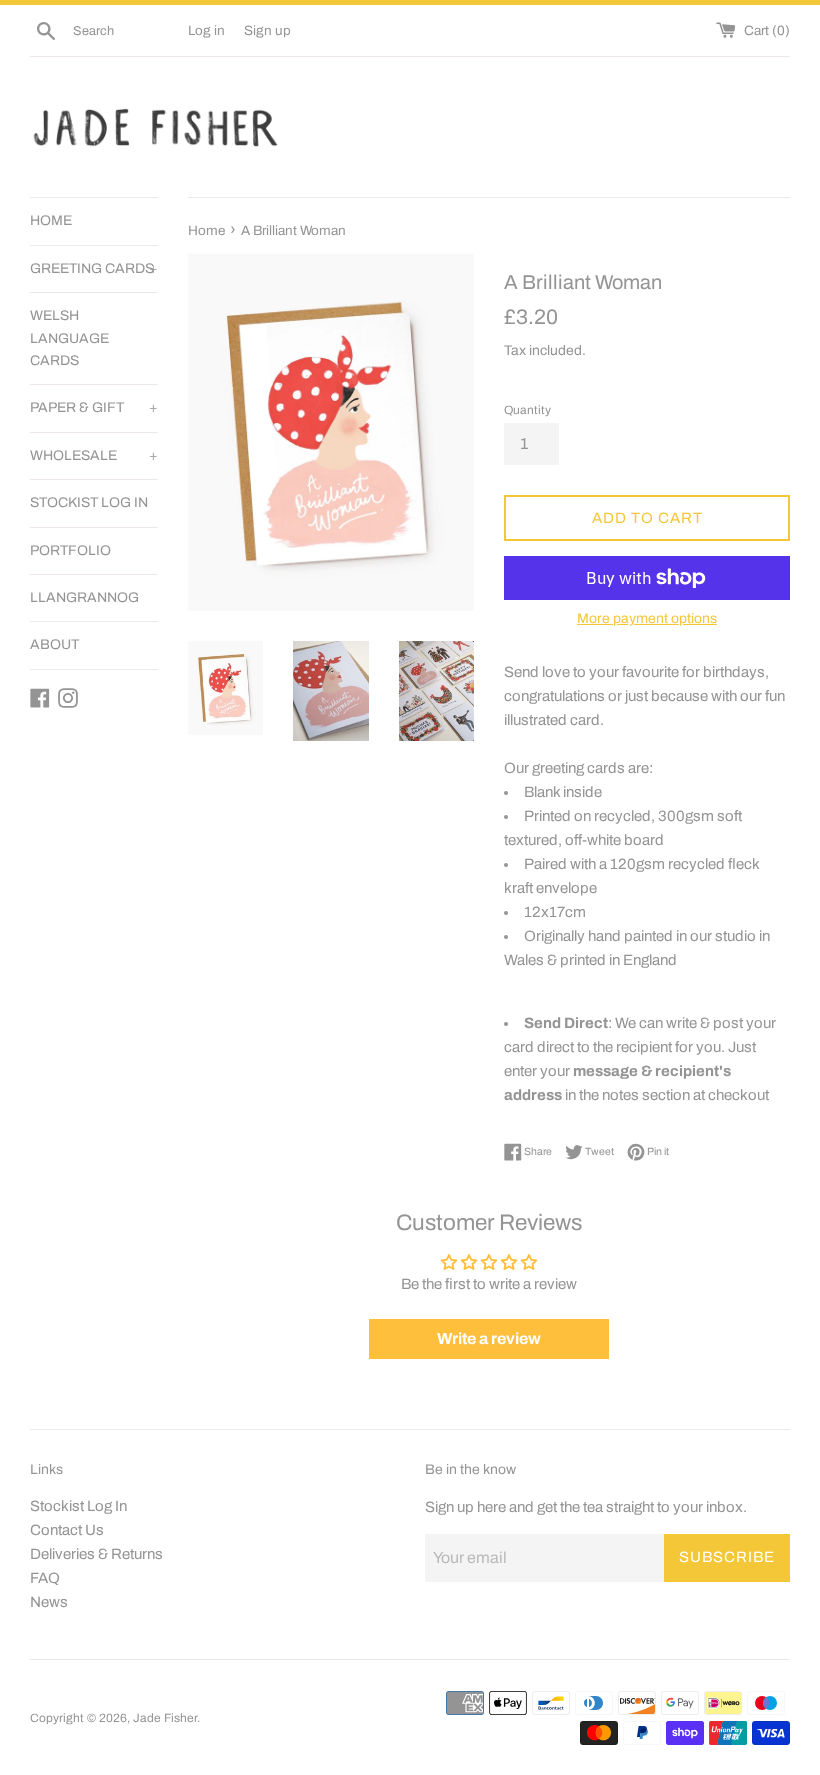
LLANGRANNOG (84, 597)
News (49, 1602)
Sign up (267, 30)
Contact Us (67, 1530)
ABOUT (54, 644)
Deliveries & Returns (96, 1554)
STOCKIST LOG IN (89, 502)
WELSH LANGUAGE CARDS (69, 338)
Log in (206, 30)
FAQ (45, 1578)
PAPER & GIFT (94, 407)
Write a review (489, 1338)
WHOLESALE (94, 455)
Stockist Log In (78, 1506)
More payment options (647, 618)
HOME (51, 220)
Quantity (527, 410)
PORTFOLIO (70, 550)
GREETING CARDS (94, 268)
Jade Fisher (165, 1718)
